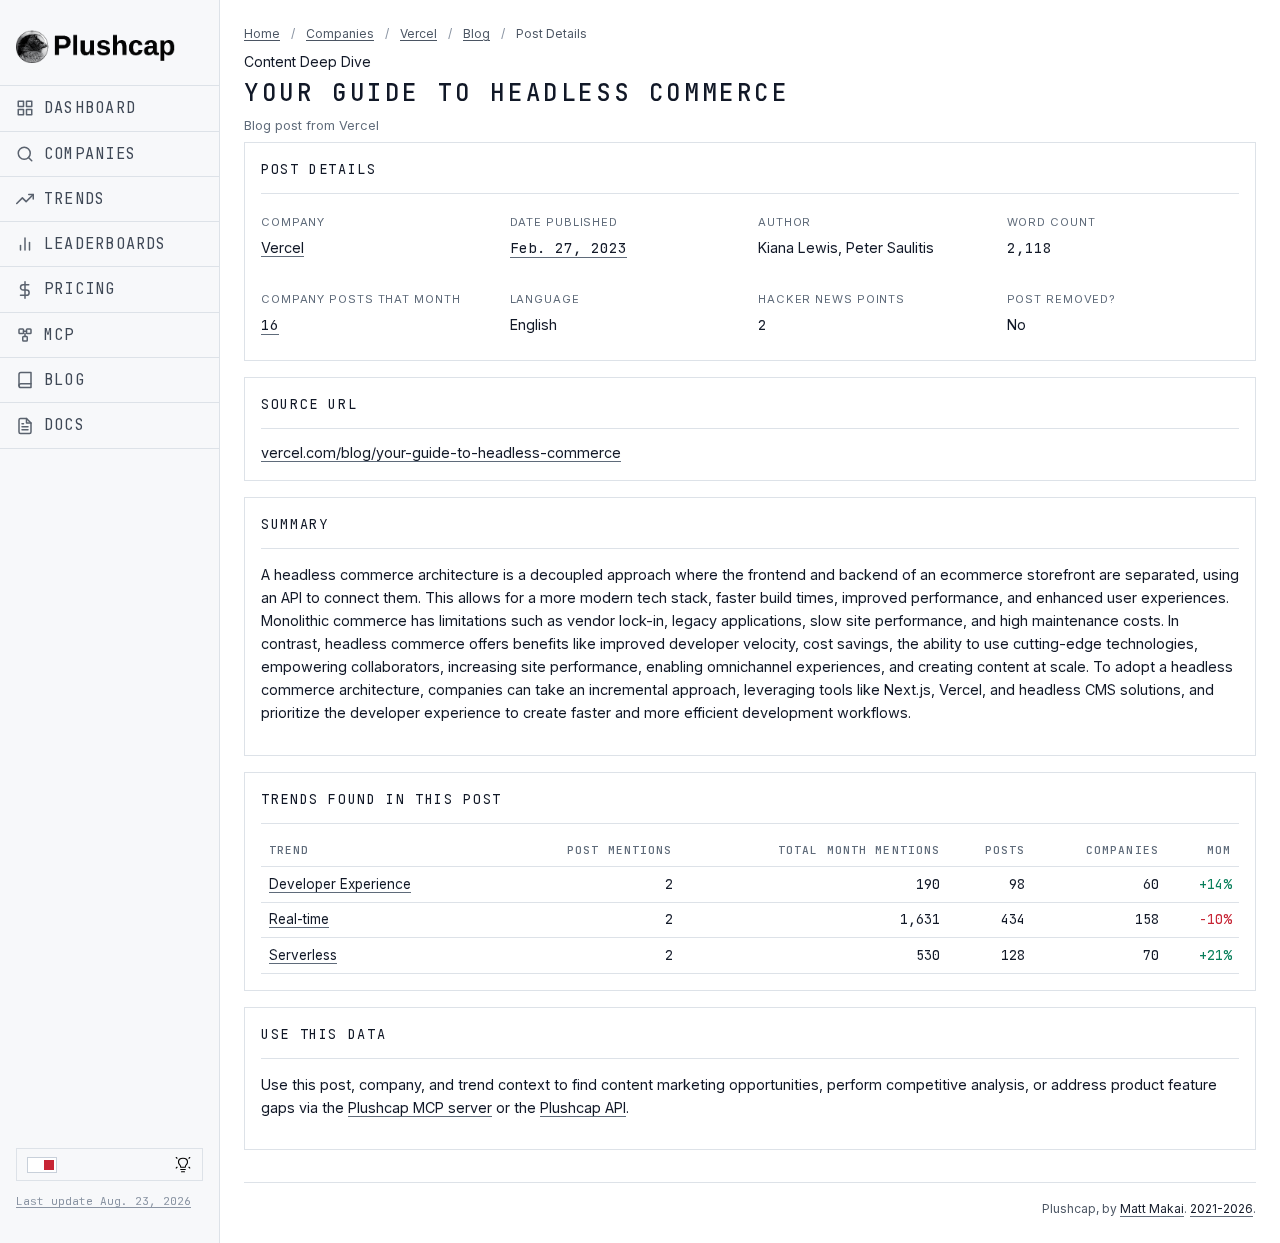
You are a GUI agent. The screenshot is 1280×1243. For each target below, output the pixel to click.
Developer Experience (340, 884)
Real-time (299, 919)
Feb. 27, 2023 (568, 247)
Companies (340, 33)
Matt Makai (1152, 1208)
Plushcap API (583, 1107)
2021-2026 (1221, 1208)
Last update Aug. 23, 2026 (103, 1201)
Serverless (303, 955)
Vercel (418, 33)
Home (262, 33)
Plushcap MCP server (420, 1107)
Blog (476, 33)
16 (270, 324)
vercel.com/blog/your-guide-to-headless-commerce (441, 452)
